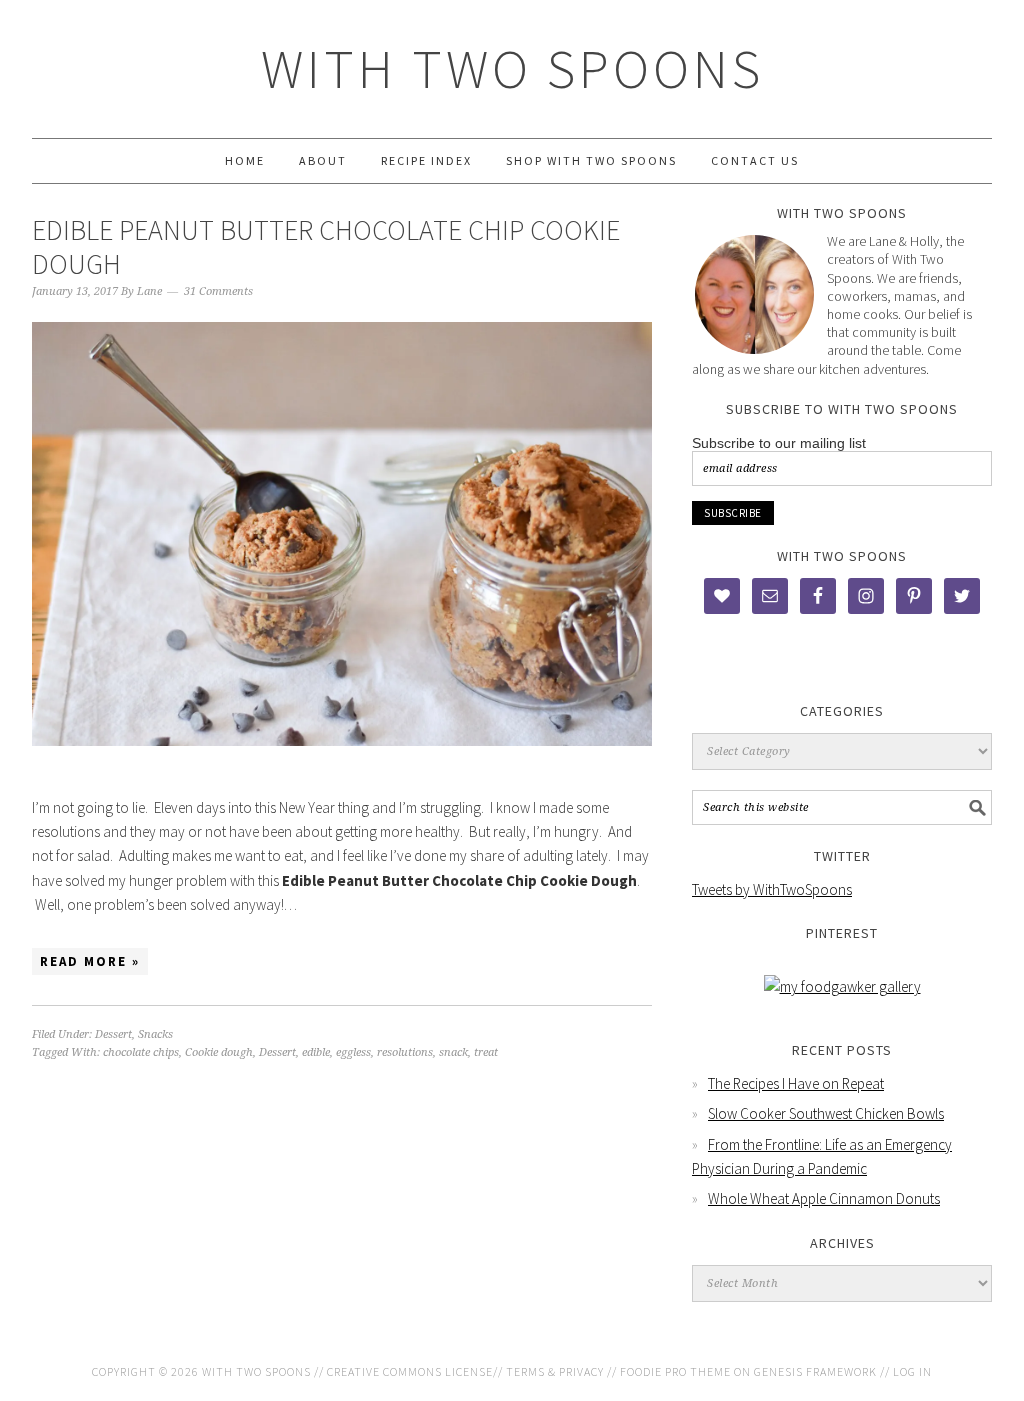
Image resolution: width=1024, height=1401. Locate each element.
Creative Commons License (410, 1371)
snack (453, 1052)
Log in (912, 1371)
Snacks (155, 1034)
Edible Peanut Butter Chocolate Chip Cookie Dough (326, 247)
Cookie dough (219, 1052)
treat (486, 1052)
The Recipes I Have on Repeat (796, 1083)
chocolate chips (141, 1052)
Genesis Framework (815, 1371)
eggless (353, 1052)
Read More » (90, 961)
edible (316, 1052)
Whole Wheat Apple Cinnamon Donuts (824, 1198)
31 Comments (218, 291)
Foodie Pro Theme (675, 1371)
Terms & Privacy (555, 1371)
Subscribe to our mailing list (779, 443)
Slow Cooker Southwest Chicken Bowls (826, 1113)
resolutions (405, 1052)
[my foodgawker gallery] (842, 986)
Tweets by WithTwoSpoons (772, 889)
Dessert (113, 1034)
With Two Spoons (512, 68)
